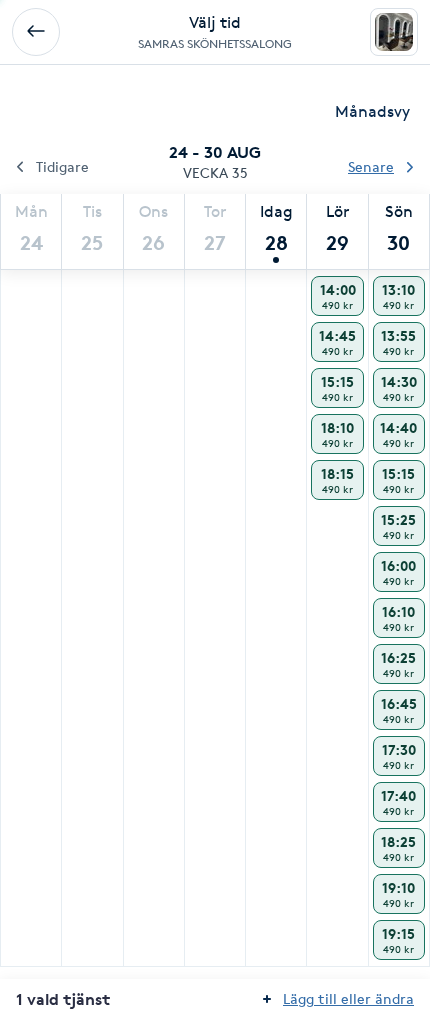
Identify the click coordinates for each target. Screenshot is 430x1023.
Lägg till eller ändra (348, 998)
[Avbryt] (36, 32)
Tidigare (62, 166)
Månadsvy (372, 111)
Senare (371, 166)
